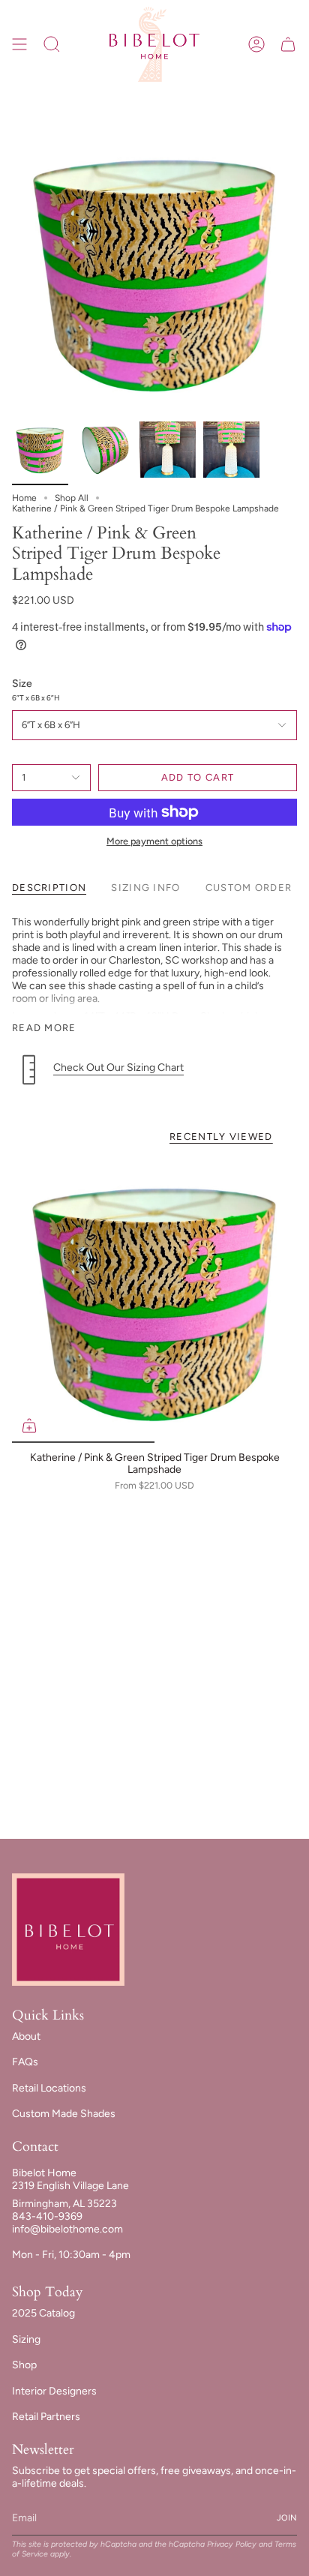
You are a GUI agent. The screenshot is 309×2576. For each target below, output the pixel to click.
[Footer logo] (68, 1930)
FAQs (25, 2062)
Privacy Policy (232, 2544)
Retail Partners (46, 2417)
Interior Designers (54, 2391)
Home (24, 498)
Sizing (26, 2339)
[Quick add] (29, 1426)
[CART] (288, 44)
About (26, 2036)
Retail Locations (49, 2088)
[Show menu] (19, 44)
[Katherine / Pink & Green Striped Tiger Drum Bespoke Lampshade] (154, 1300)
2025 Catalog (43, 2313)
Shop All (72, 498)
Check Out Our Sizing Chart (118, 1068)
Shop (24, 2365)
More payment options (154, 841)
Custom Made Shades (64, 2114)
